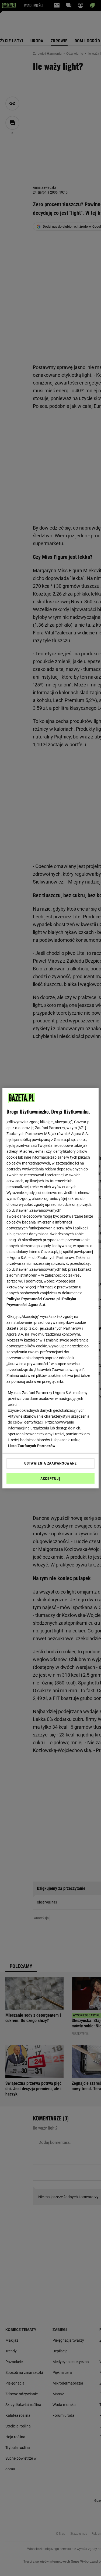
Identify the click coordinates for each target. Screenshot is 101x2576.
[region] (50, 1288)
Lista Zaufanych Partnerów (32, 1446)
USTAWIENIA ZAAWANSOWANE (50, 1463)
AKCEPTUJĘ (50, 1479)
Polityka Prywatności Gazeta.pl (33, 1299)
